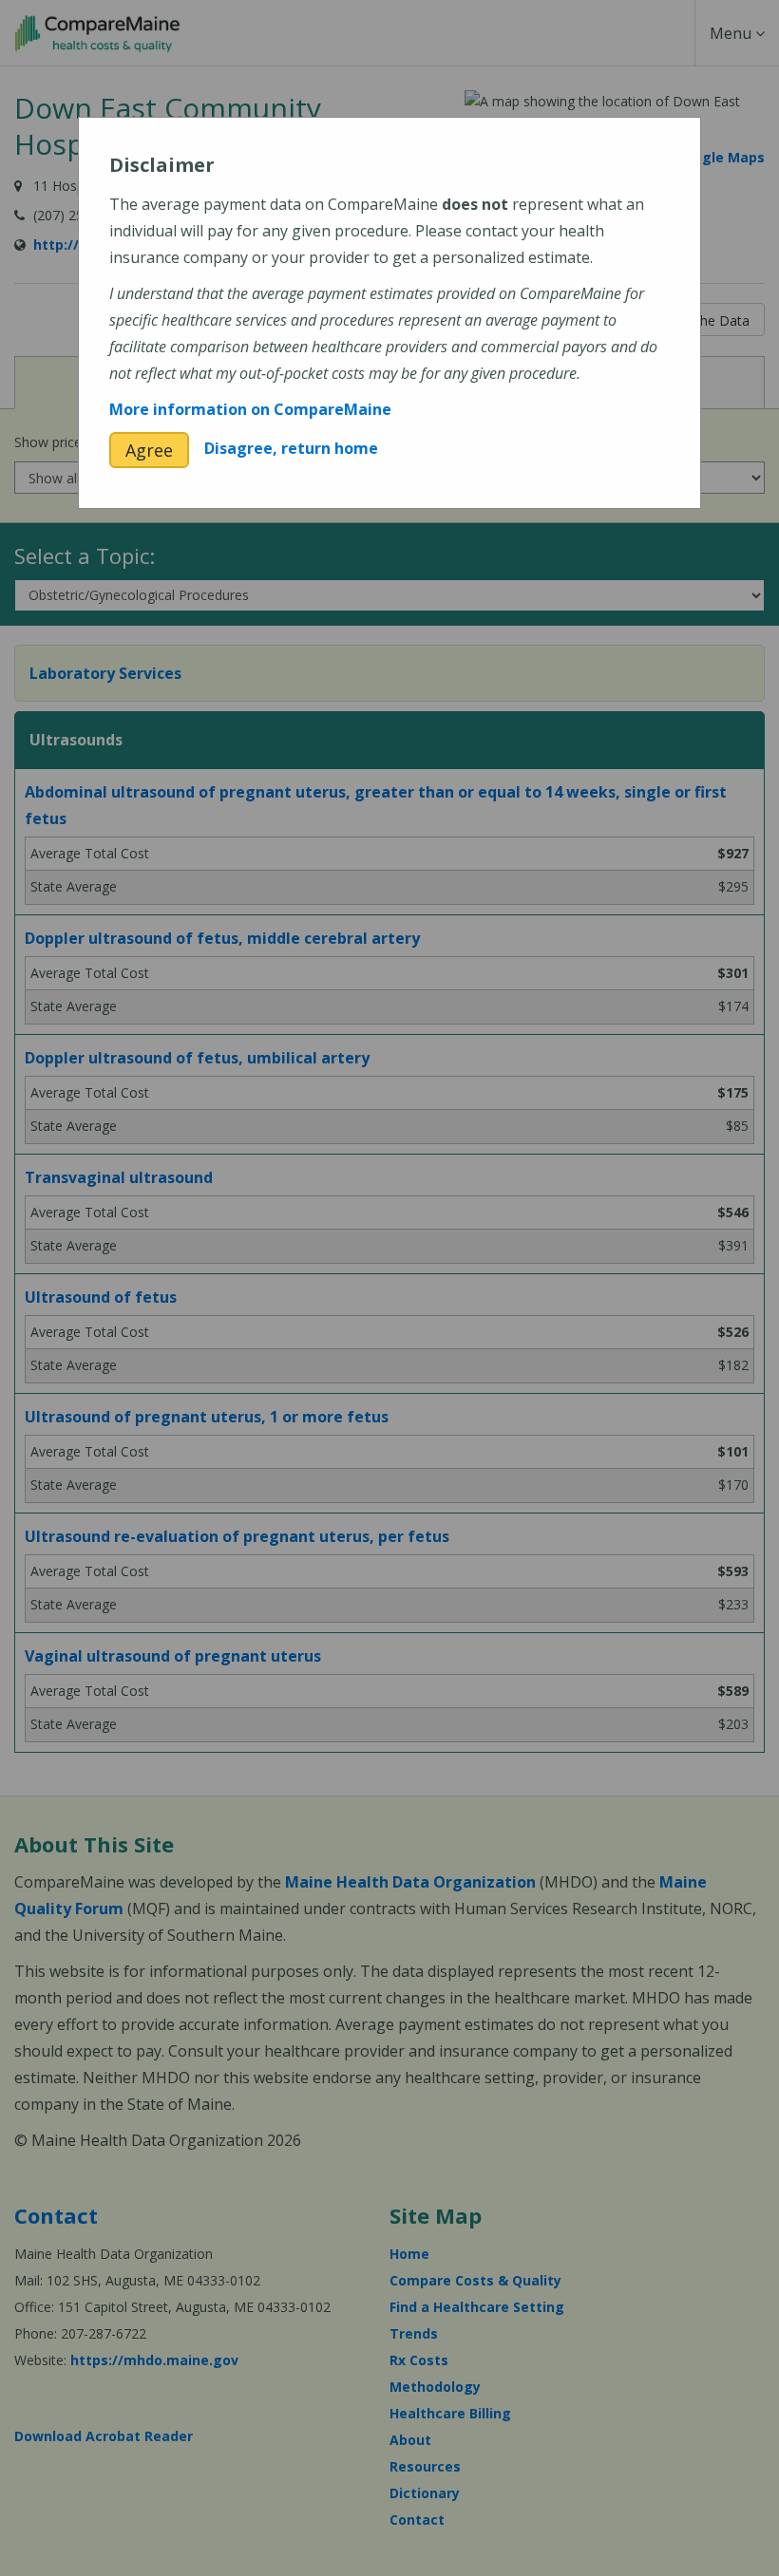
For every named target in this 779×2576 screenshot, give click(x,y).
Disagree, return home (291, 448)
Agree (149, 450)
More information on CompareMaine (250, 409)
